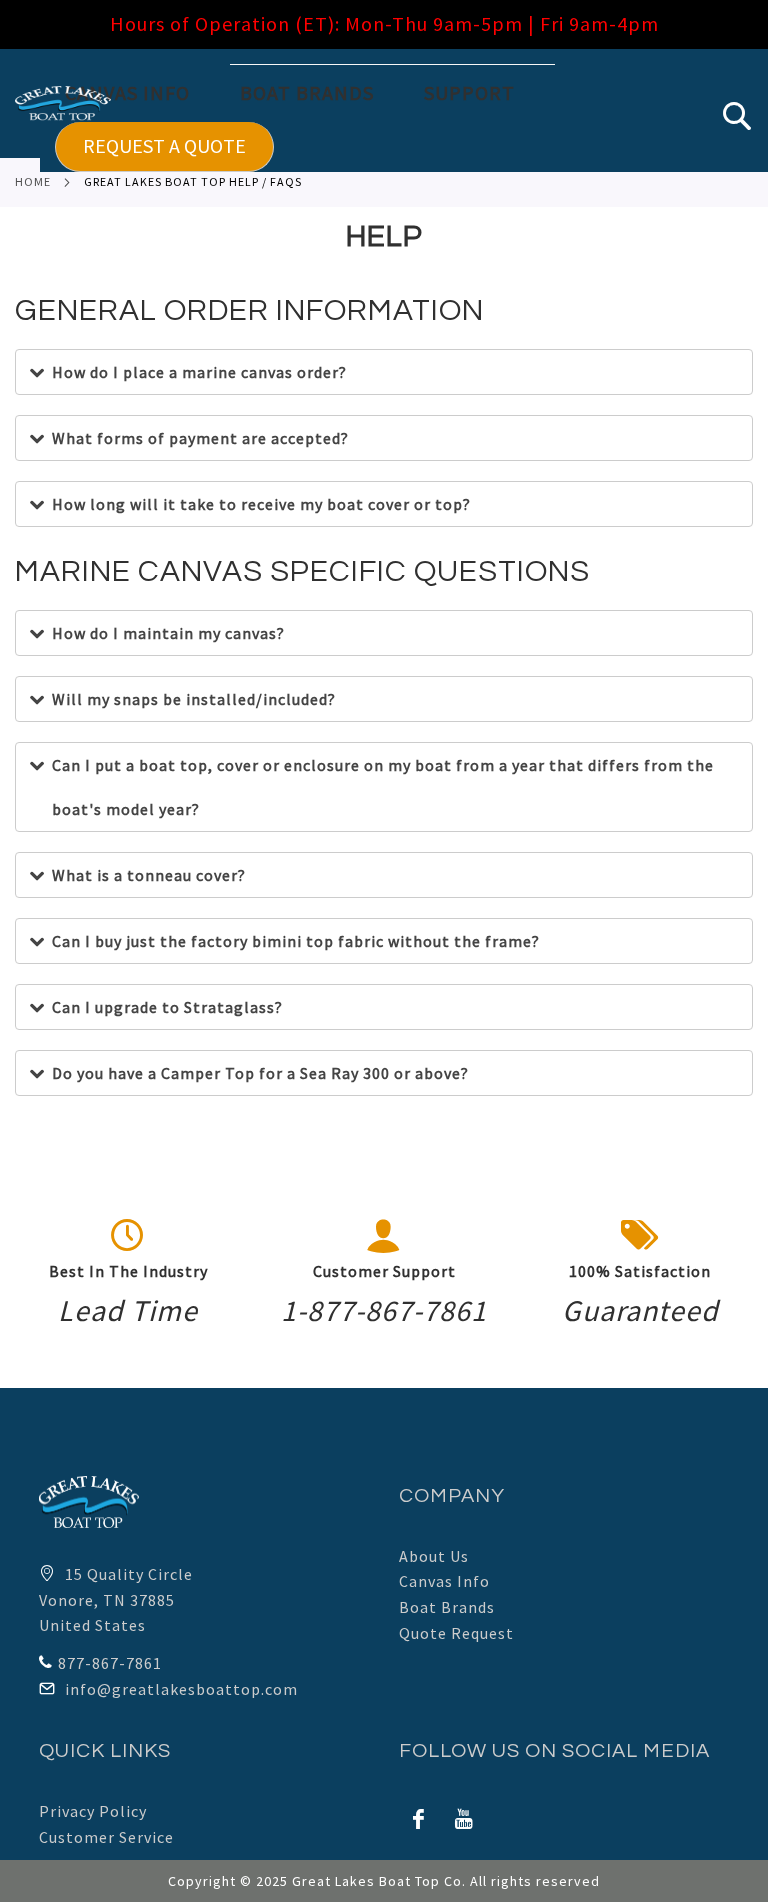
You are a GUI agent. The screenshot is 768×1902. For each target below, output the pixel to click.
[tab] (404, 118)
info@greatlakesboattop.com (181, 1689)
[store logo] (63, 103)
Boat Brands (447, 1607)
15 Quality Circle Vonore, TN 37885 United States (116, 1599)
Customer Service (106, 1837)
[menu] (404, 118)
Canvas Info (444, 1581)
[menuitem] (142, 93)
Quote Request (456, 1633)
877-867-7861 (110, 1663)
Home (33, 181)
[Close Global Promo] (743, 17)
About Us (434, 1556)
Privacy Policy (93, 1811)
